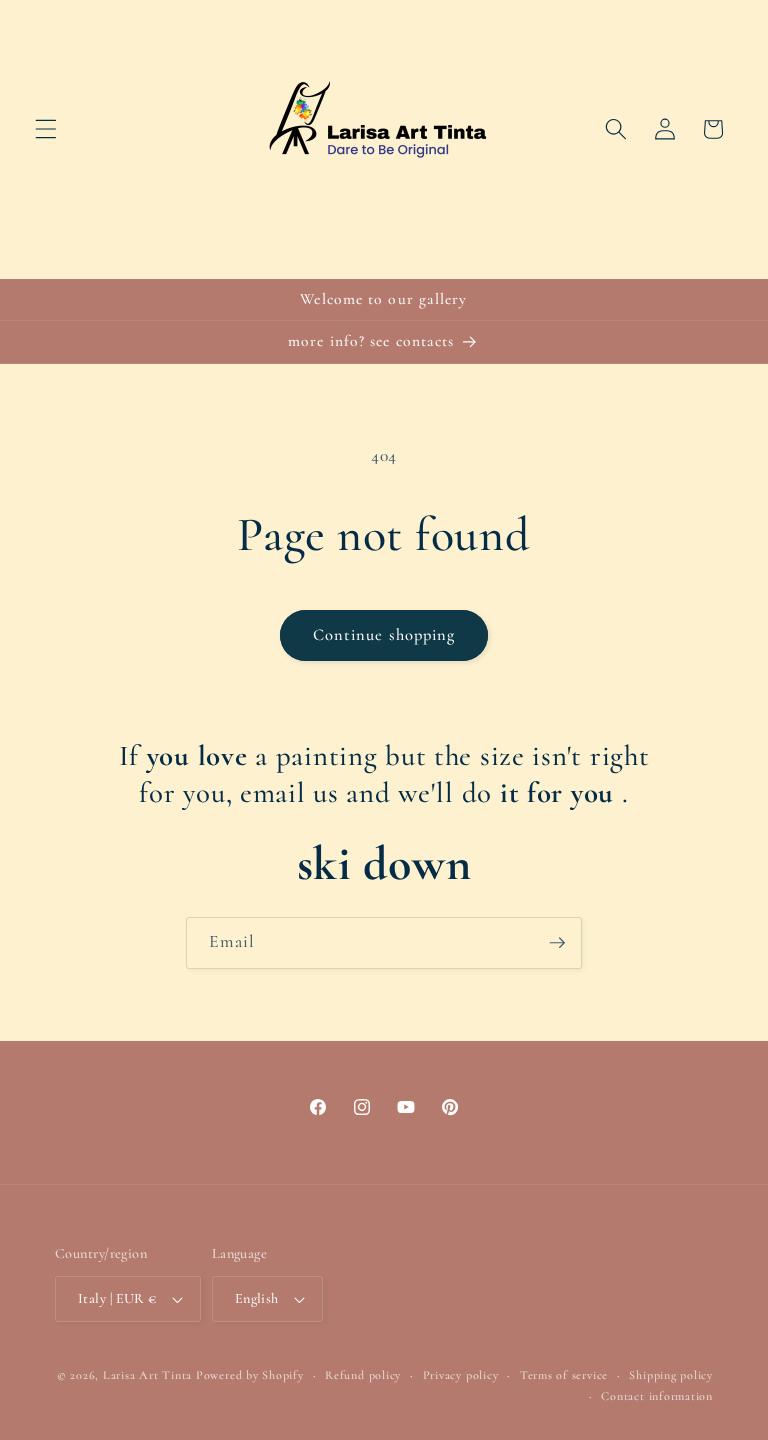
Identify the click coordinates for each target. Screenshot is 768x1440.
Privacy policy (461, 1375)
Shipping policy (671, 1375)
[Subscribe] (557, 943)
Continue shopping (384, 635)
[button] (46, 129)
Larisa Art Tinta (147, 1375)
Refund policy (363, 1375)
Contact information (657, 1396)
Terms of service (564, 1375)
